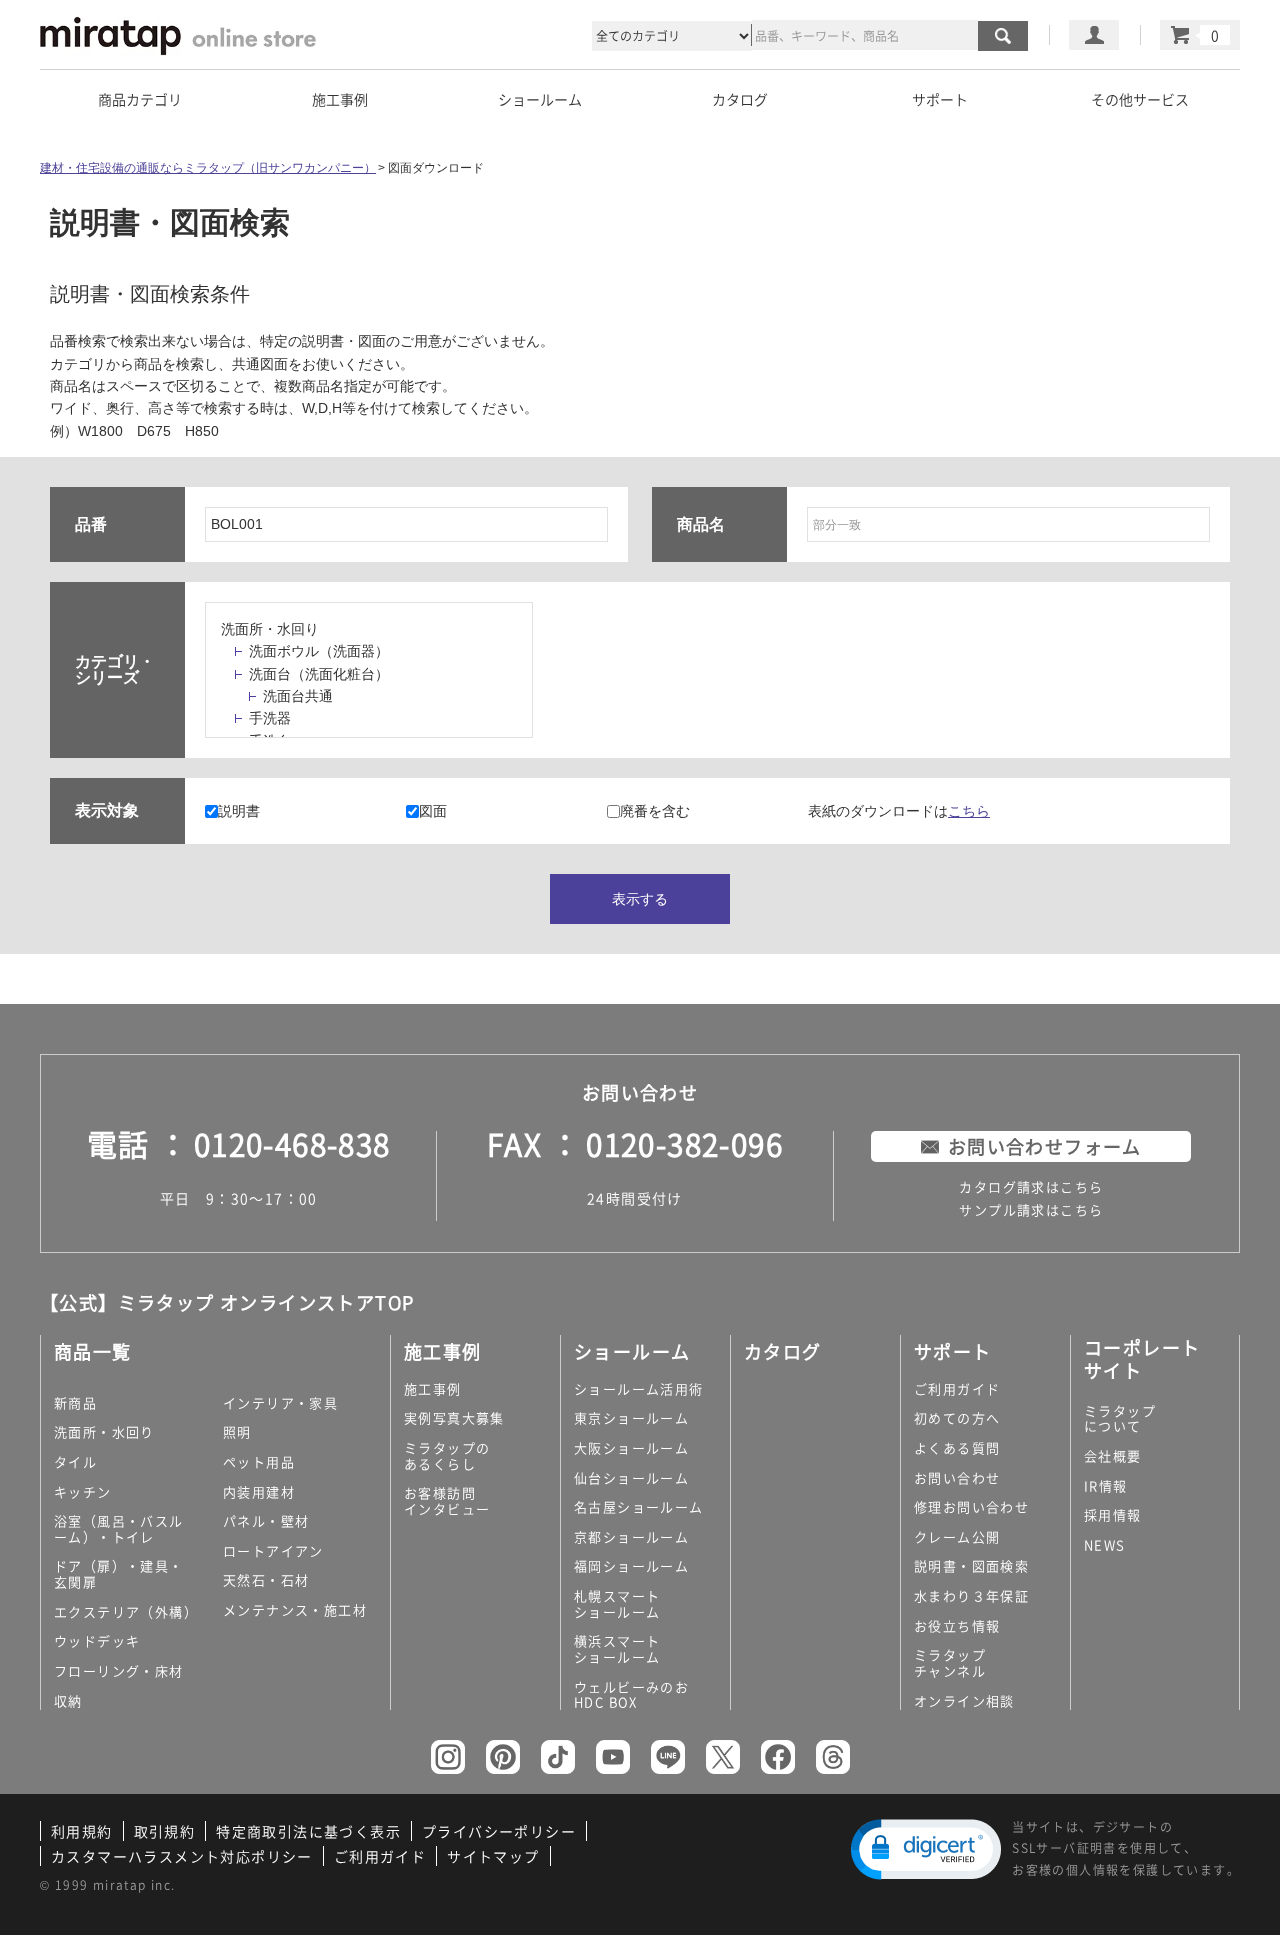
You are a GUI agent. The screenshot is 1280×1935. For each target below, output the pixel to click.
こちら (969, 811)
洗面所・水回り (270, 629)
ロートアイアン (273, 1550)
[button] (926, 1849)
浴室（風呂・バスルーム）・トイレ (119, 1528)
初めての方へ (957, 1417)
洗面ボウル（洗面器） (319, 651)
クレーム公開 (957, 1536)
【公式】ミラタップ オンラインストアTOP (227, 1302)
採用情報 (1113, 1514)
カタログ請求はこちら (1031, 1186)
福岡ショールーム (631, 1565)
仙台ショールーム (631, 1477)
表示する (640, 899)
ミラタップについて (1120, 1418)
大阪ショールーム (631, 1447)
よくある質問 (957, 1447)
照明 (237, 1431)
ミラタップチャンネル (950, 1662)
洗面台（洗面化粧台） (319, 674)
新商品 (75, 1402)
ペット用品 (259, 1461)
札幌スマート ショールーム (617, 1603)
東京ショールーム (631, 1417)
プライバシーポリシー (499, 1831)
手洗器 (270, 718)
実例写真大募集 (454, 1417)
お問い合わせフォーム (1045, 1146)
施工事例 (433, 1388)
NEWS (1105, 1544)
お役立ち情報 (957, 1625)
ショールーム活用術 (639, 1388)
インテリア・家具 (280, 1402)
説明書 (239, 811)
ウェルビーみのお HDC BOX (631, 1694)
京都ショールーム (631, 1536)
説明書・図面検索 (971, 1565)
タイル (75, 1461)
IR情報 (1106, 1485)
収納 (68, 1700)
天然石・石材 (266, 1579)
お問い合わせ (957, 1477)
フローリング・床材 (119, 1670)
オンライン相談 (964, 1700)
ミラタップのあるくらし (447, 1455)
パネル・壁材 (266, 1520)
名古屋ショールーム (639, 1506)
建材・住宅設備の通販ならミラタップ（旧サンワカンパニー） (208, 168)
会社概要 (1113, 1455)
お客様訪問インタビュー (447, 1500)
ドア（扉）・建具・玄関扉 (119, 1573)
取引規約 (165, 1831)
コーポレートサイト (1142, 1359)
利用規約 (82, 1831)
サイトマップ (493, 1856)
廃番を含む (655, 811)
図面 (433, 811)
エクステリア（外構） (126, 1611)
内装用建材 (259, 1491)
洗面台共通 (298, 696)
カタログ (740, 99)
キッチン (83, 1491)
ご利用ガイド (957, 1388)
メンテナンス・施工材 (295, 1609)
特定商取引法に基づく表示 (308, 1831)
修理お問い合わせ (971, 1506)
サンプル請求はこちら (1031, 1209)
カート (1200, 35)
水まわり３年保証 (971, 1595)
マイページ (1094, 35)
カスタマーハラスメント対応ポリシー (182, 1856)
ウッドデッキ (97, 1640)
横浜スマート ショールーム (617, 1648)
